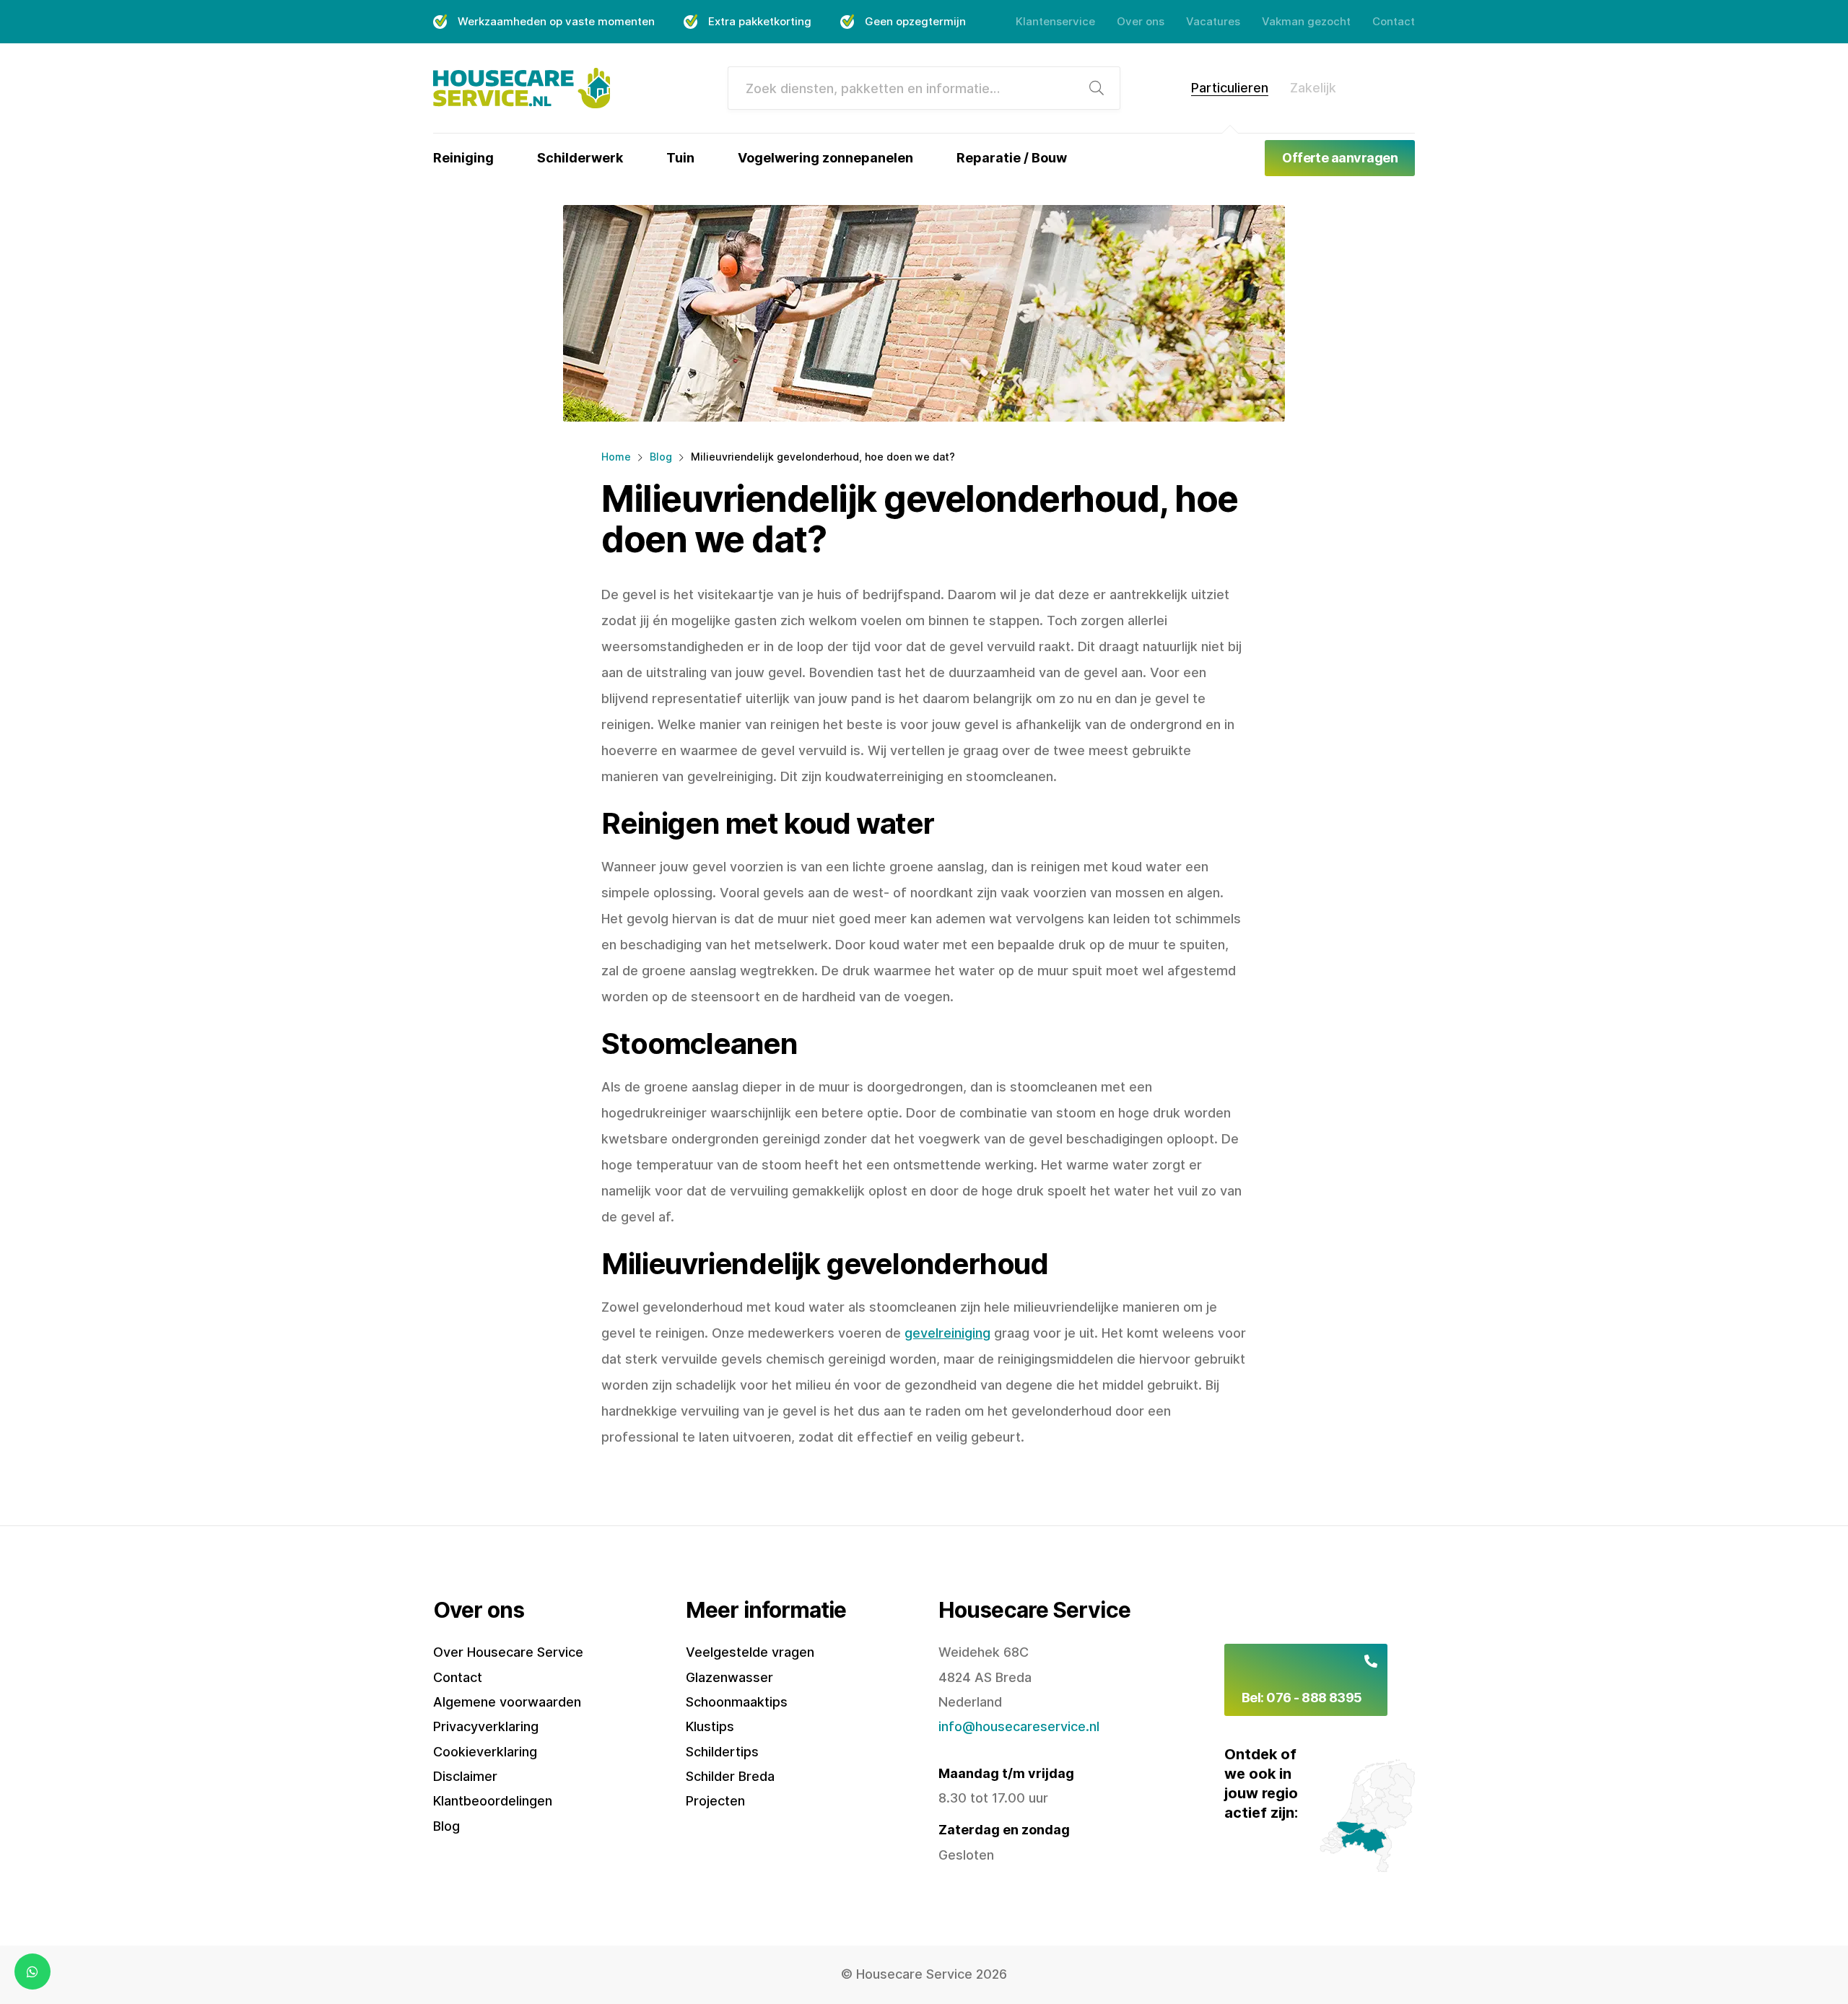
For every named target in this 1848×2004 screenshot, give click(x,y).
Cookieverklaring (485, 1752)
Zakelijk (1313, 88)
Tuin (680, 158)
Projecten (715, 1801)
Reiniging (463, 158)
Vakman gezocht (1306, 21)
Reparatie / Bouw (1012, 158)
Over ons (1141, 21)
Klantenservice (1055, 21)
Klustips (710, 1726)
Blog (661, 457)
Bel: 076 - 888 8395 (1302, 1698)
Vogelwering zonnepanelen (825, 158)
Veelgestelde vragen (750, 1652)
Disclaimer (465, 1776)
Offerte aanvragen (1340, 158)
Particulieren (1230, 88)
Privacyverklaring (486, 1726)
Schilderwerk (580, 158)
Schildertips (722, 1752)
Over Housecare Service (508, 1652)
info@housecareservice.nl (1019, 1726)
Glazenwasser (729, 1677)
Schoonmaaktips (737, 1702)
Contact (1394, 21)
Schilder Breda (730, 1776)
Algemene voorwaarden (507, 1702)
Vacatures (1213, 21)
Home (616, 457)
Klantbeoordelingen (493, 1801)
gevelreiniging (947, 1333)
